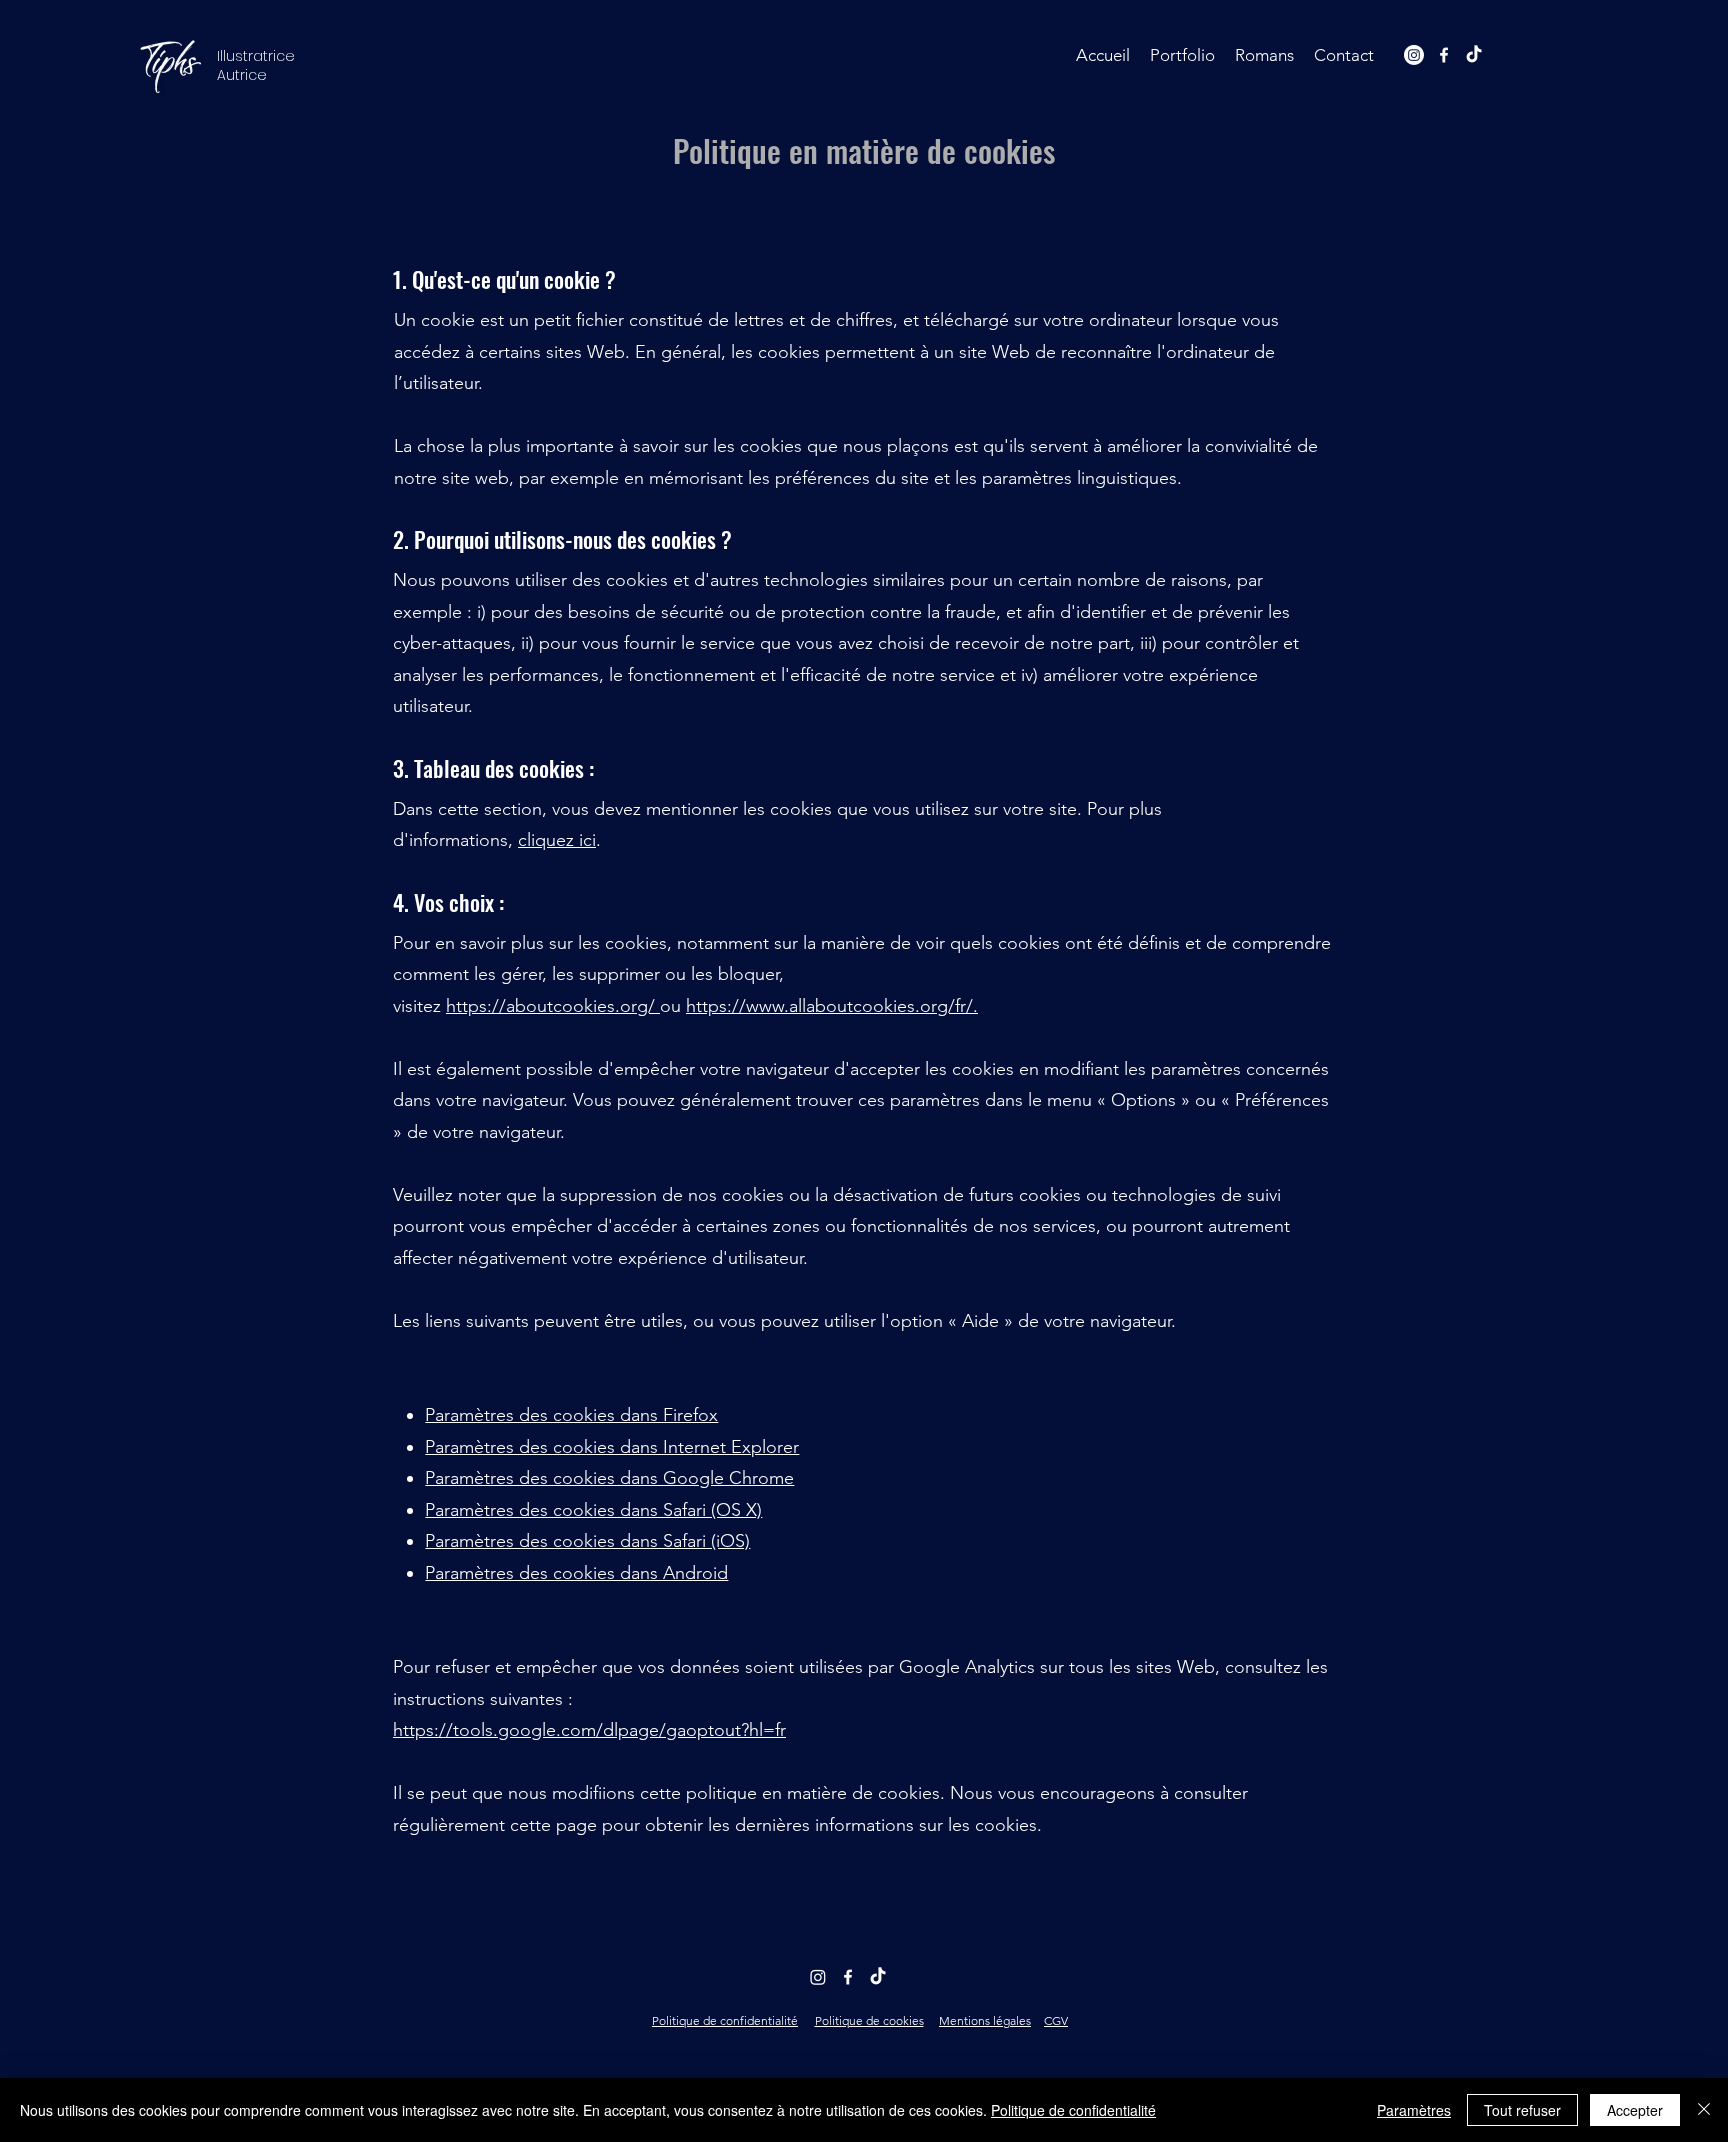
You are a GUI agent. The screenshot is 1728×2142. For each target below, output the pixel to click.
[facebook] (1444, 55)
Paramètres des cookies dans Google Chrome (609, 1478)
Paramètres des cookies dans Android (576, 1573)
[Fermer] (1704, 2110)
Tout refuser (1522, 2110)
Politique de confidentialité (1073, 2110)
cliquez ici (557, 840)
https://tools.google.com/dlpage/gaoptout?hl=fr (589, 1730)
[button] (1182, 55)
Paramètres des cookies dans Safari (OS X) (593, 1510)
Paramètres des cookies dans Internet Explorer (612, 1447)
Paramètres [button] (1414, 2110)
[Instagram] (1414, 55)
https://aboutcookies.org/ (550, 1006)
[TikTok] (1474, 55)
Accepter (1635, 2110)
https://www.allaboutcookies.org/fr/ (829, 1006)
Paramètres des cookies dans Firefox (571, 1415)
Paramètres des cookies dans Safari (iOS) (587, 1541)
